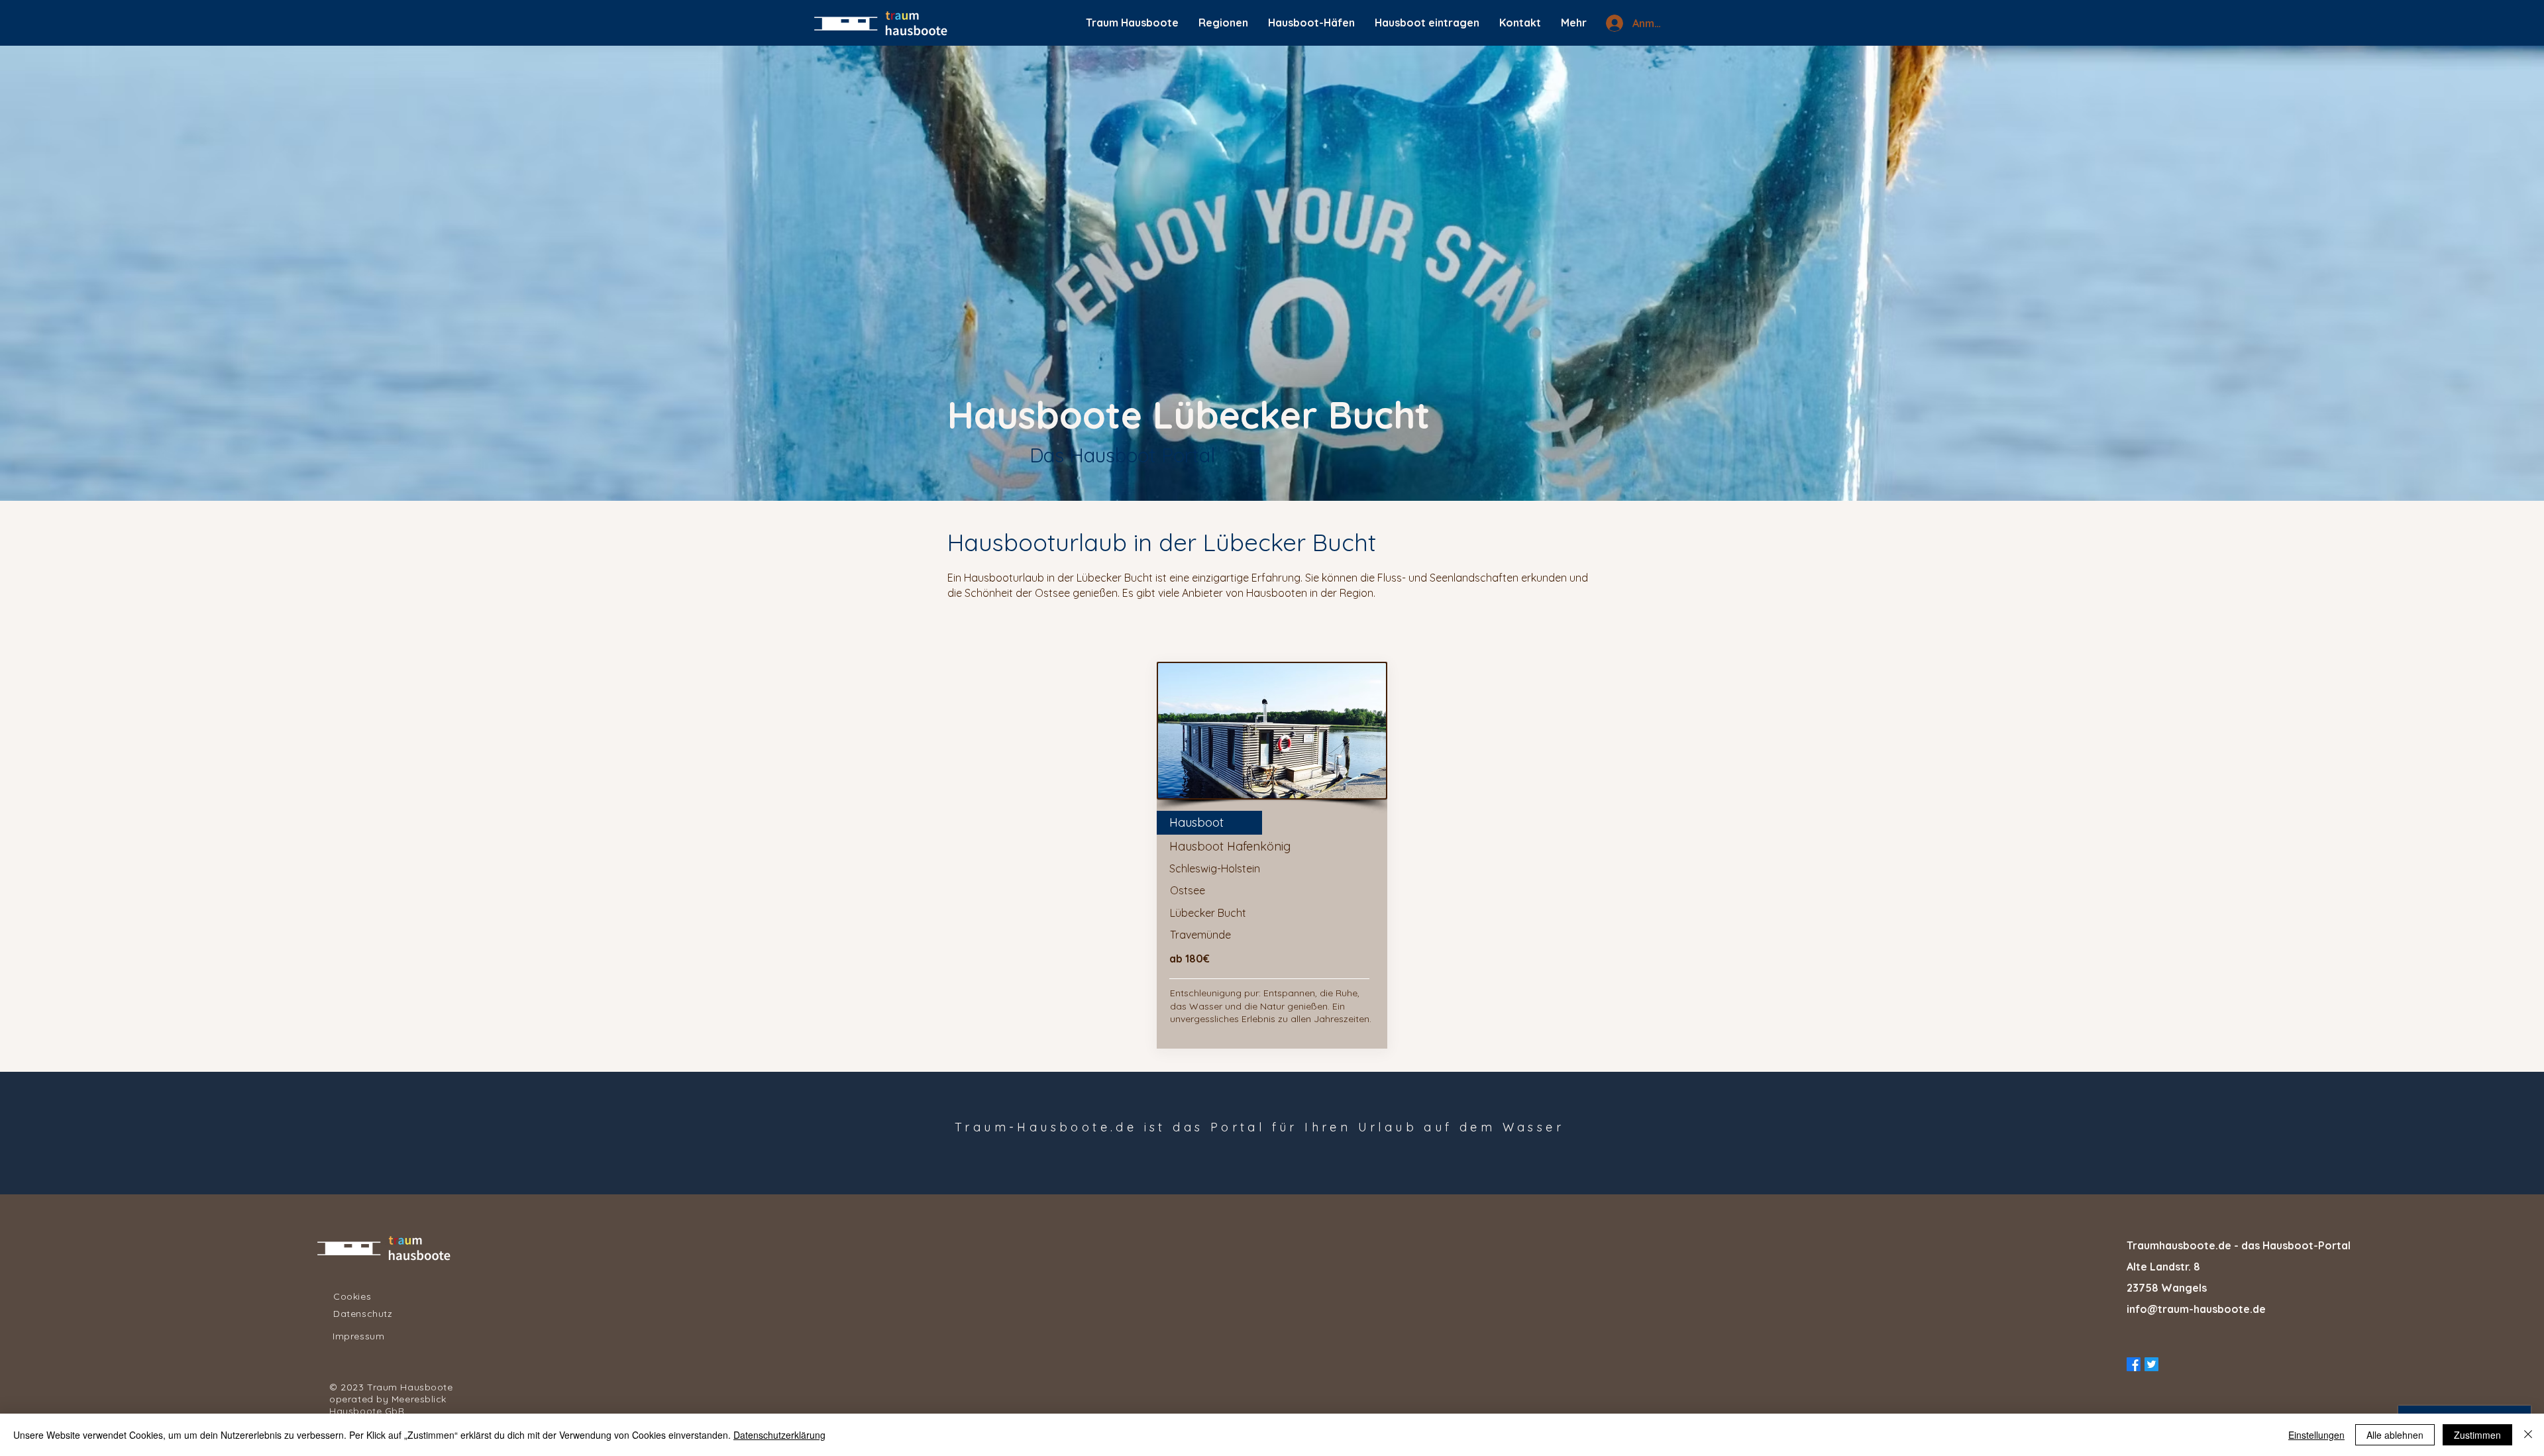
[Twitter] (2151, 1364)
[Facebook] (2134, 1364)
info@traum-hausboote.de (2196, 1309)
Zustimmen (2477, 1435)
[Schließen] (2528, 1435)
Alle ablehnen (2395, 1435)
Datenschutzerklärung (779, 1435)
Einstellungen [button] (2316, 1435)
